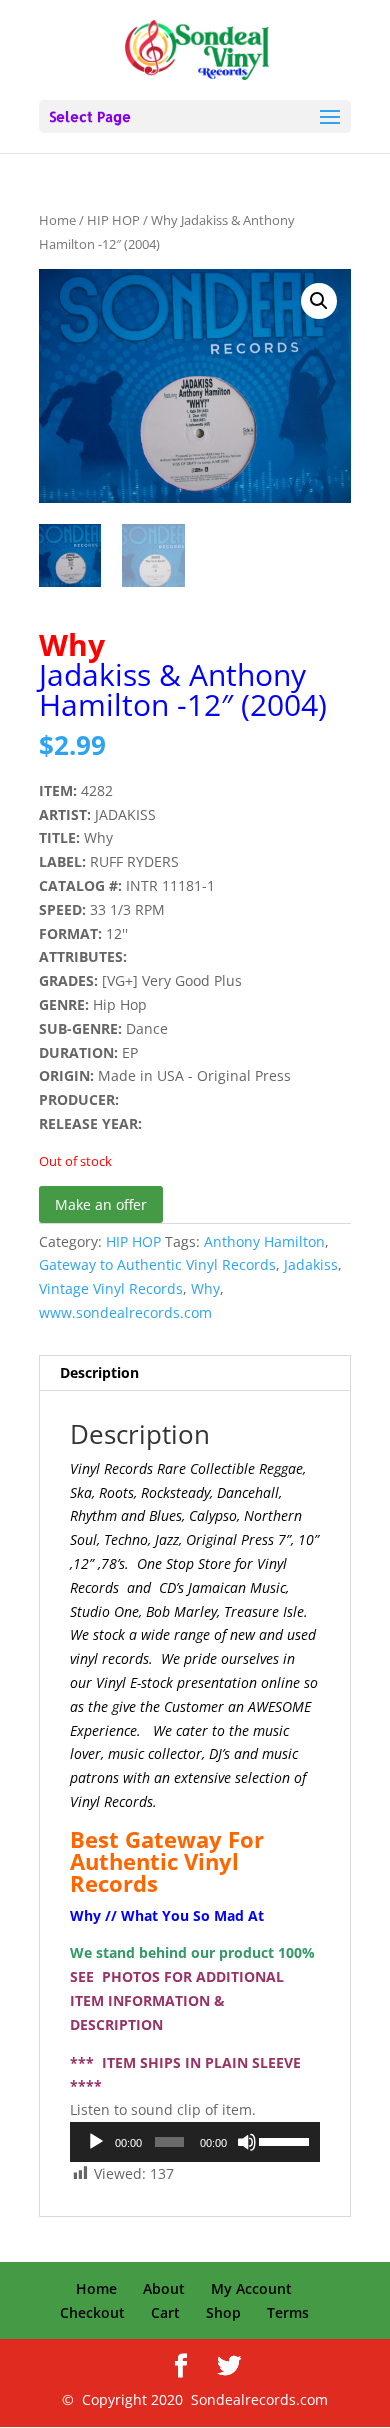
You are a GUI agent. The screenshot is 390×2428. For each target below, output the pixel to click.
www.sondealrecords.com (125, 1312)
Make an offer (101, 1204)
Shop (223, 2312)
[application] (195, 2142)
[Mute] (247, 2142)
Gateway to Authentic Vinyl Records (157, 1264)
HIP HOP (113, 220)
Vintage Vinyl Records (111, 1288)
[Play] (96, 2142)
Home (57, 220)
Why (205, 1288)
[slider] (284, 2140)
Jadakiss (311, 1264)
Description (99, 1372)
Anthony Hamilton (264, 1241)
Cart (165, 2312)
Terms (288, 2312)
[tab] (195, 1373)
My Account (251, 2288)
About (164, 2288)
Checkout (92, 2312)
